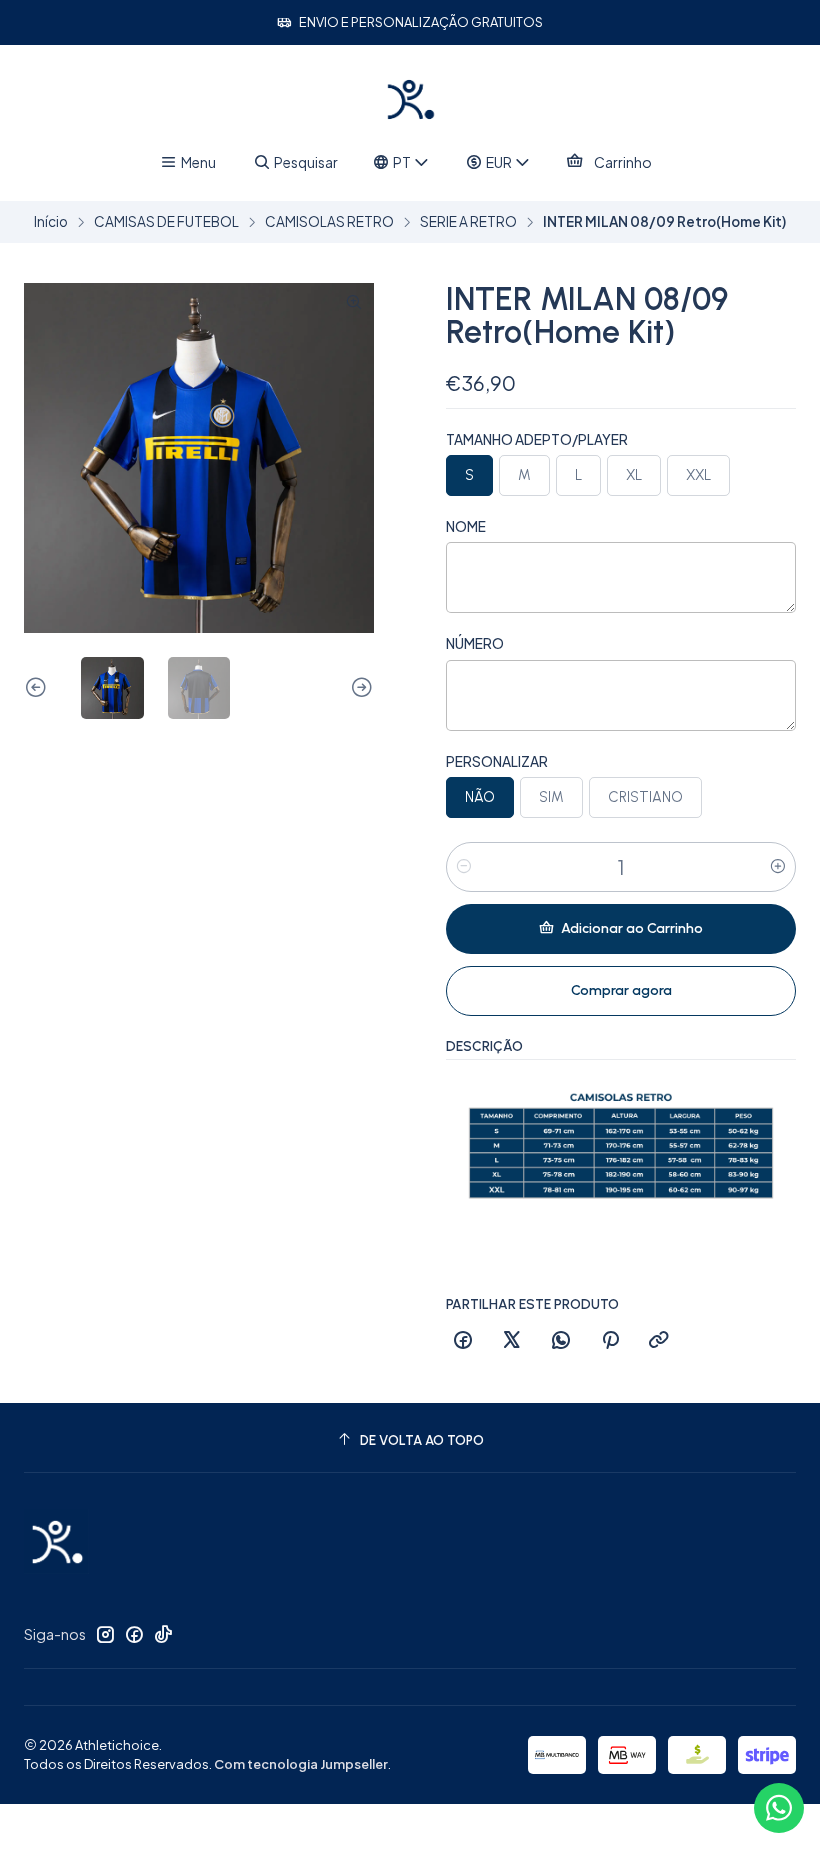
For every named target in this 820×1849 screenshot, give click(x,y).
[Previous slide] (39, 688)
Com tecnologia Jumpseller (301, 1764)
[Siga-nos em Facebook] (134, 1634)
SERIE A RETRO (468, 222)
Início (51, 222)
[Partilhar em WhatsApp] (561, 1341)
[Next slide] (359, 688)
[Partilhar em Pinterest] (610, 1341)
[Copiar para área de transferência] (659, 1341)
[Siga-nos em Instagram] (105, 1634)
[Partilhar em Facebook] (463, 1341)
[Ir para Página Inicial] (410, 99)
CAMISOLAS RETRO (329, 222)
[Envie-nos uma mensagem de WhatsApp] (779, 1808)
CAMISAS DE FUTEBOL (166, 222)
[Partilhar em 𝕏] (512, 1341)
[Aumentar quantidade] (778, 867)
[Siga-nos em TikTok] (163, 1634)
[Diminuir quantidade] (464, 867)
